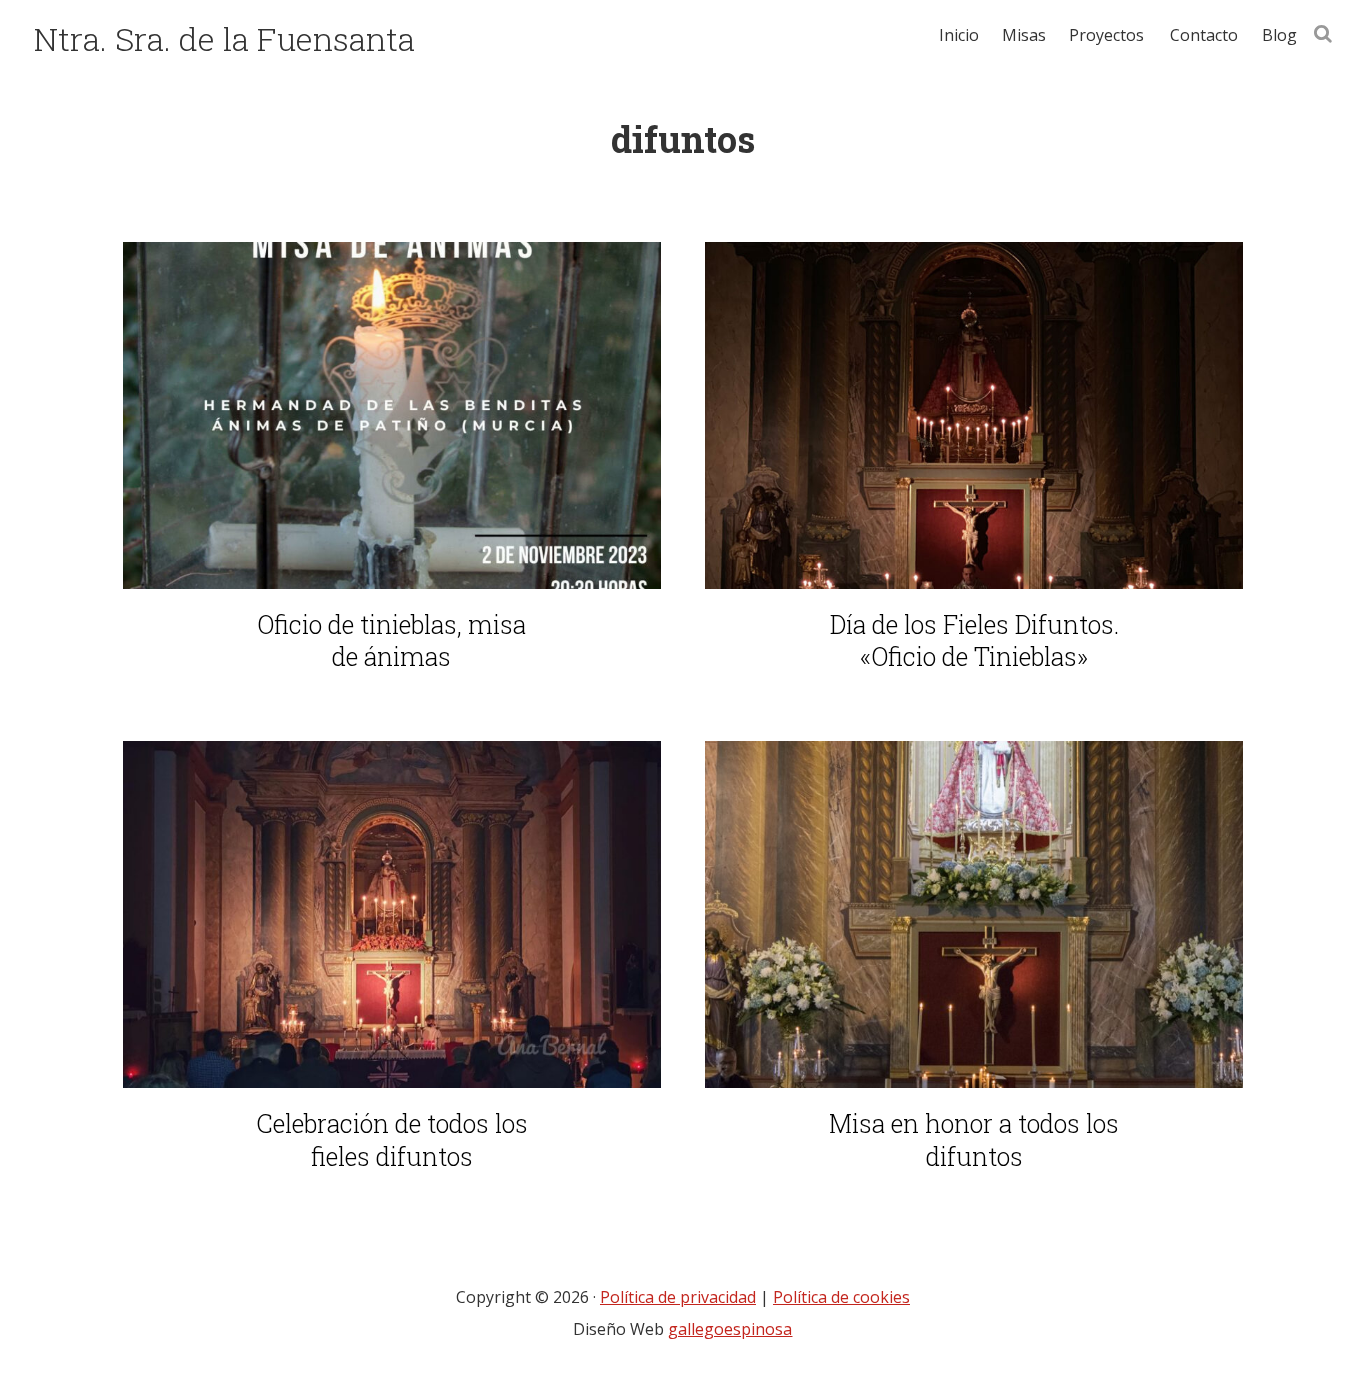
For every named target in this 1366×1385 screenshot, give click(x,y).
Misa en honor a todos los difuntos (974, 1140)
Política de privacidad (678, 1297)
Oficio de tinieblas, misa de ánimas (391, 641)
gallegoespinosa (730, 1329)
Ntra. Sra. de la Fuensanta (224, 38)
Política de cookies (841, 1297)
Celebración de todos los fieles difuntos (392, 1140)
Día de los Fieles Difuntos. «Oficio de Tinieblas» (974, 641)
